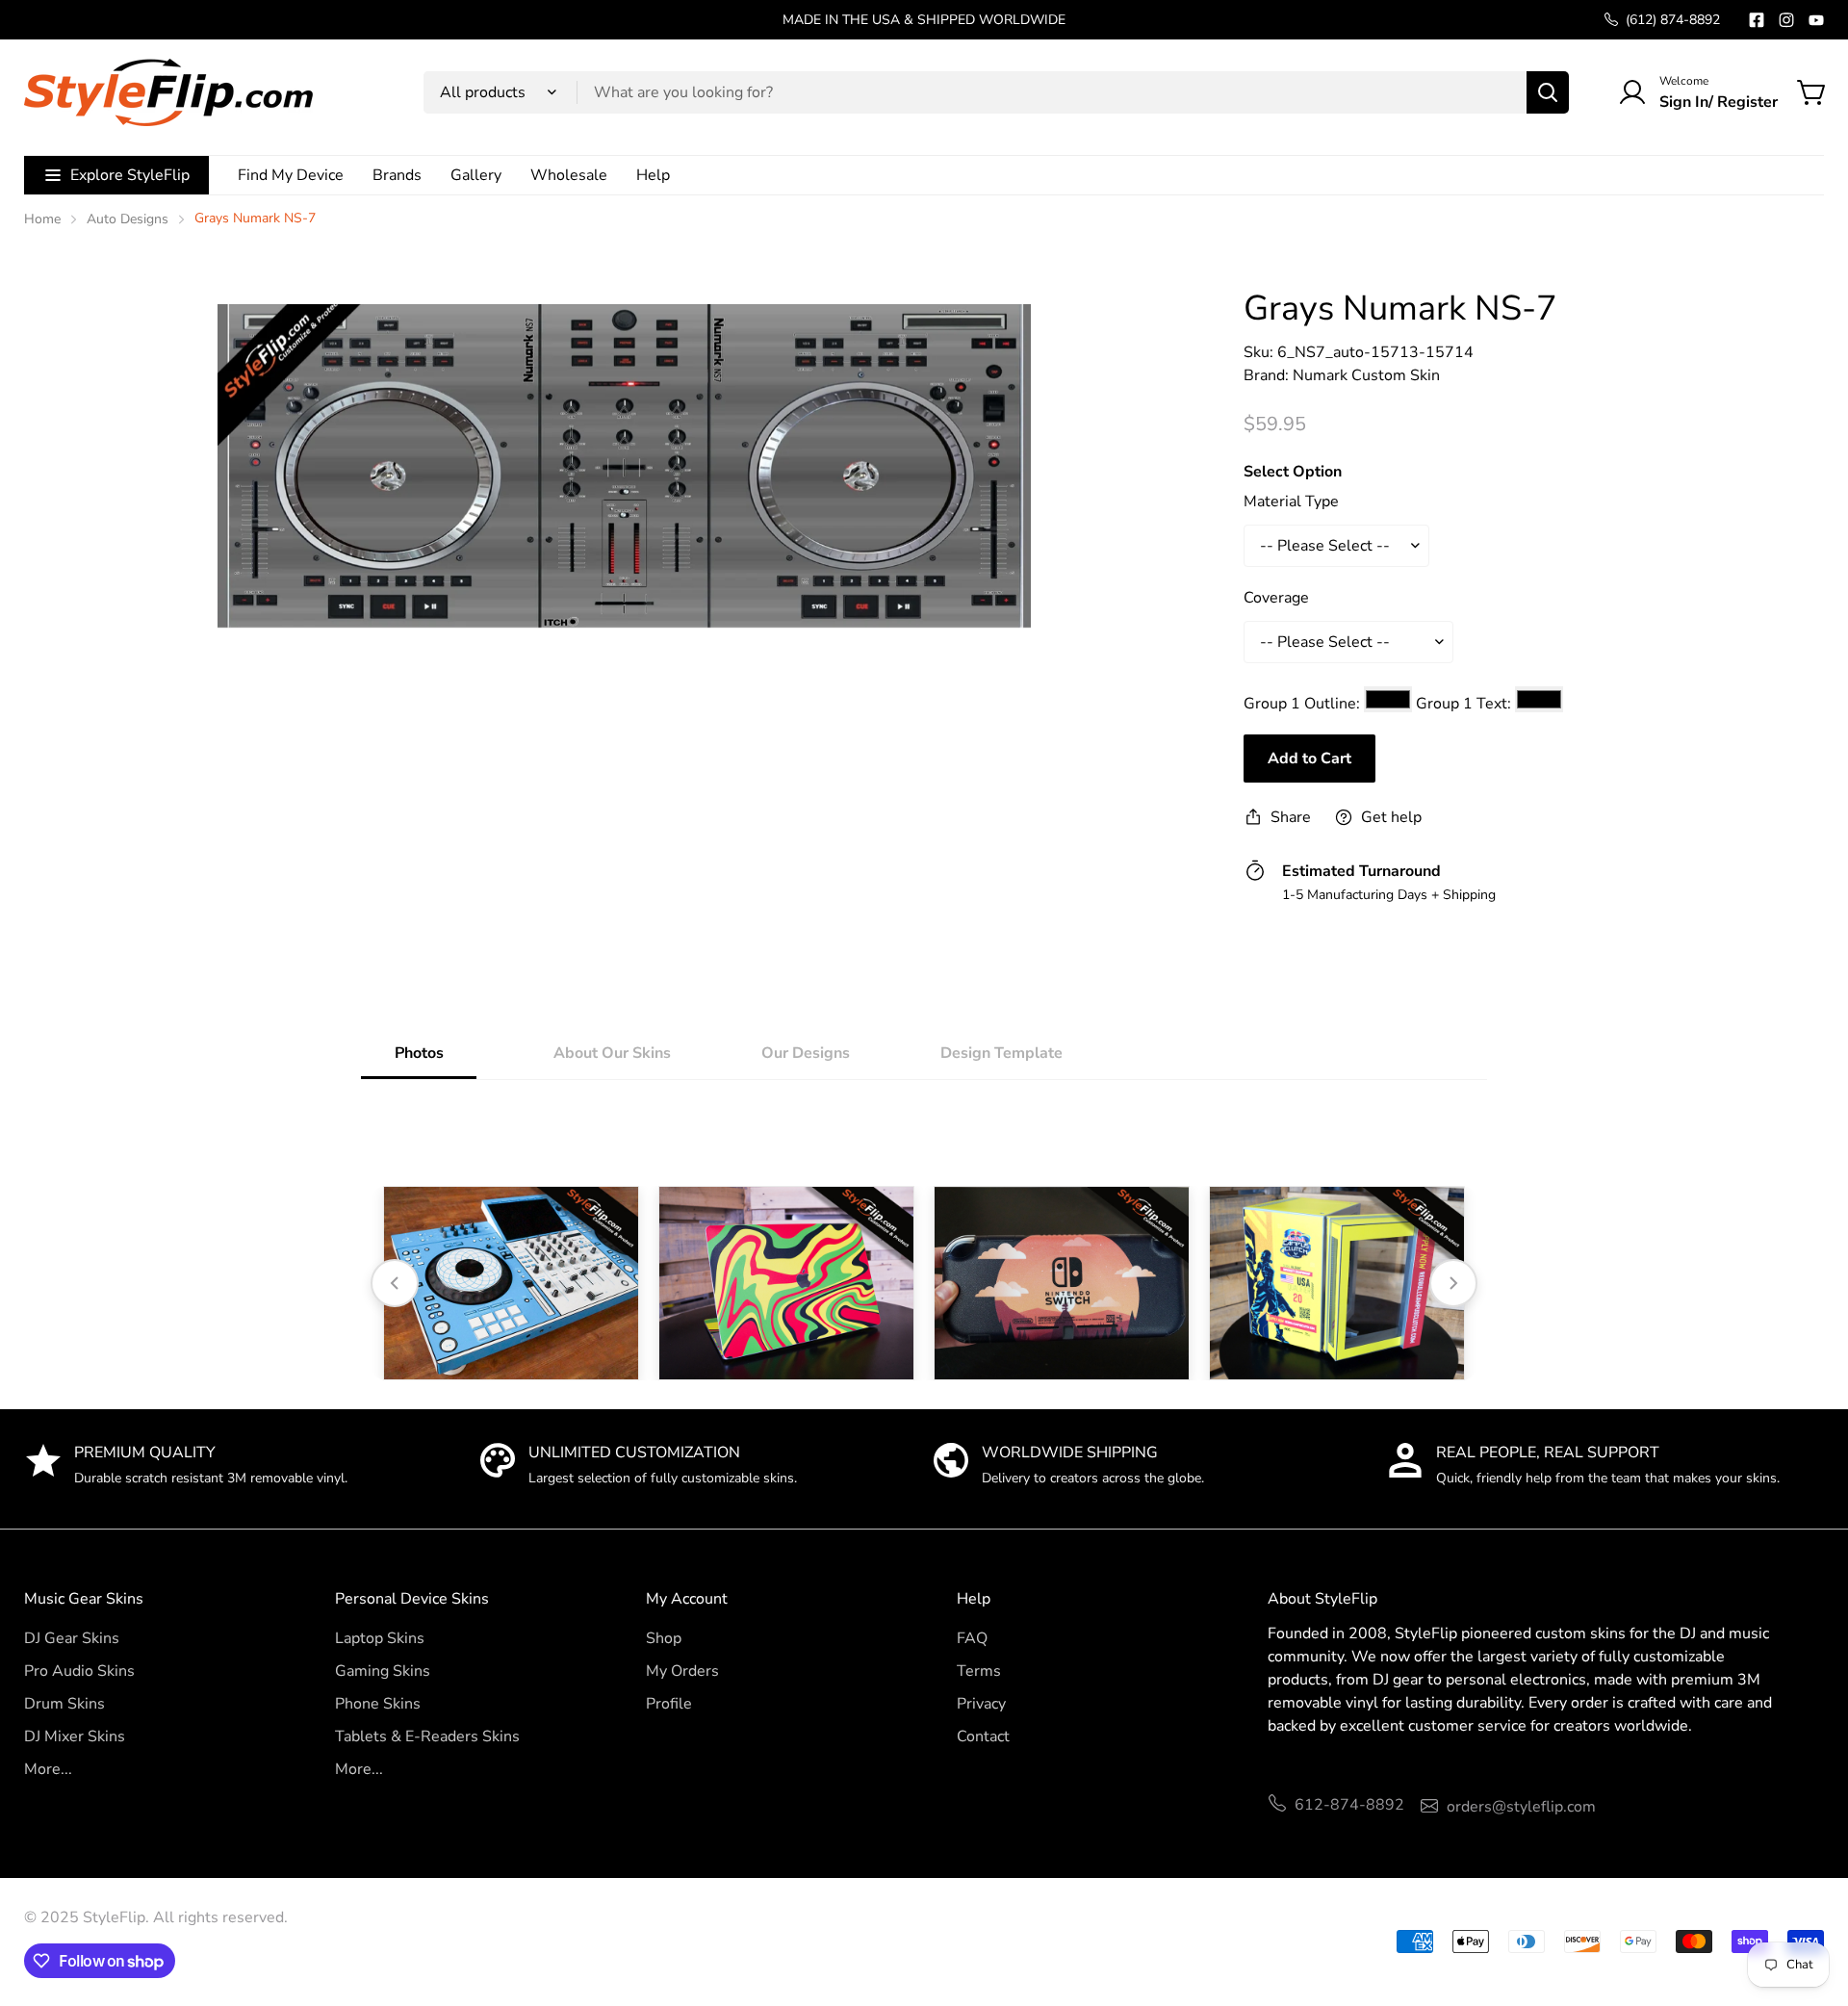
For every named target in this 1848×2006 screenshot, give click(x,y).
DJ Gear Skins (72, 1638)
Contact (983, 1736)
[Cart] (1812, 92)
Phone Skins (378, 1704)
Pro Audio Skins (79, 1671)
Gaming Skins (383, 1671)
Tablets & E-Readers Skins (427, 1736)
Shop (664, 1638)
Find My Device (291, 175)
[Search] (1548, 92)
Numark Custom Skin (1366, 375)
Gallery (476, 175)
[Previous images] (395, 1283)
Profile (669, 1704)
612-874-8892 (1349, 1805)
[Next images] (1453, 1283)
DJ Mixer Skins (75, 1736)
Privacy (981, 1704)
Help (653, 175)
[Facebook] (1757, 20)
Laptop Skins (380, 1638)
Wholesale (569, 175)
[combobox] (996, 92)
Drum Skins (64, 1704)
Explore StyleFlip (130, 175)
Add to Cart (1309, 759)
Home (42, 219)
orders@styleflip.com (1521, 1807)
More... (48, 1769)
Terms (979, 1671)
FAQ (972, 1638)
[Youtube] (1816, 20)
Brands (397, 175)
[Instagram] (1786, 20)
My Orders (682, 1671)
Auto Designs (128, 219)
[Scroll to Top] (1810, 1901)
